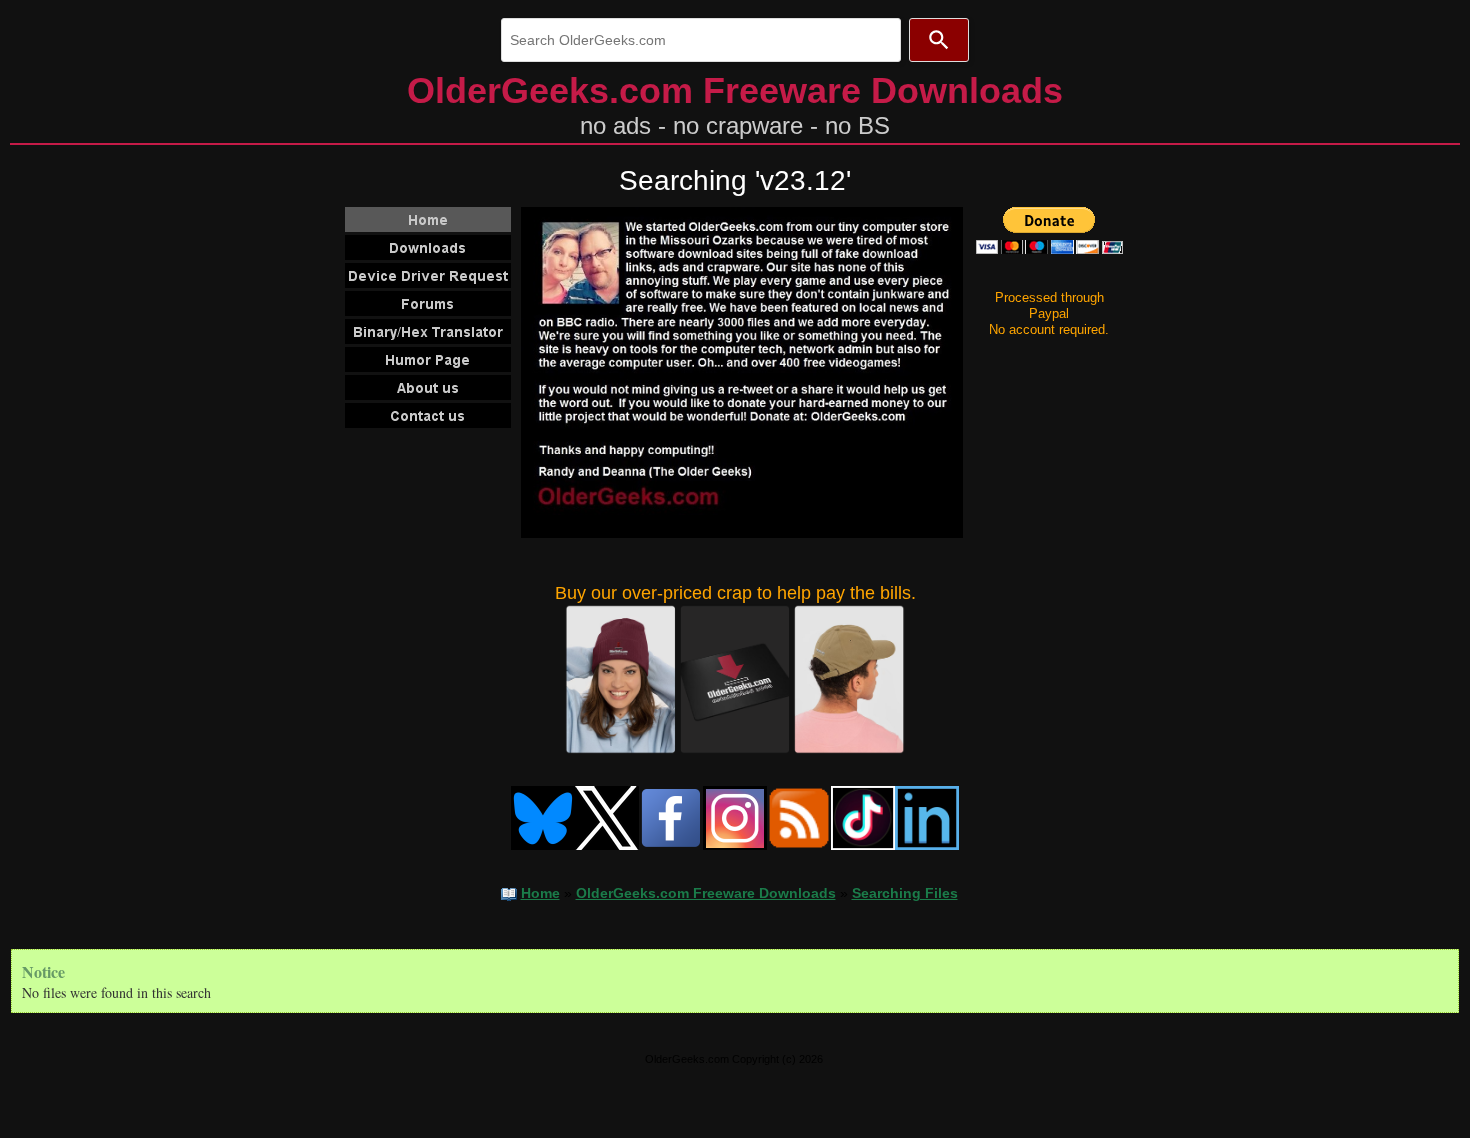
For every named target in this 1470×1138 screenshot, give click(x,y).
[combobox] (701, 40)
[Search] (939, 40)
